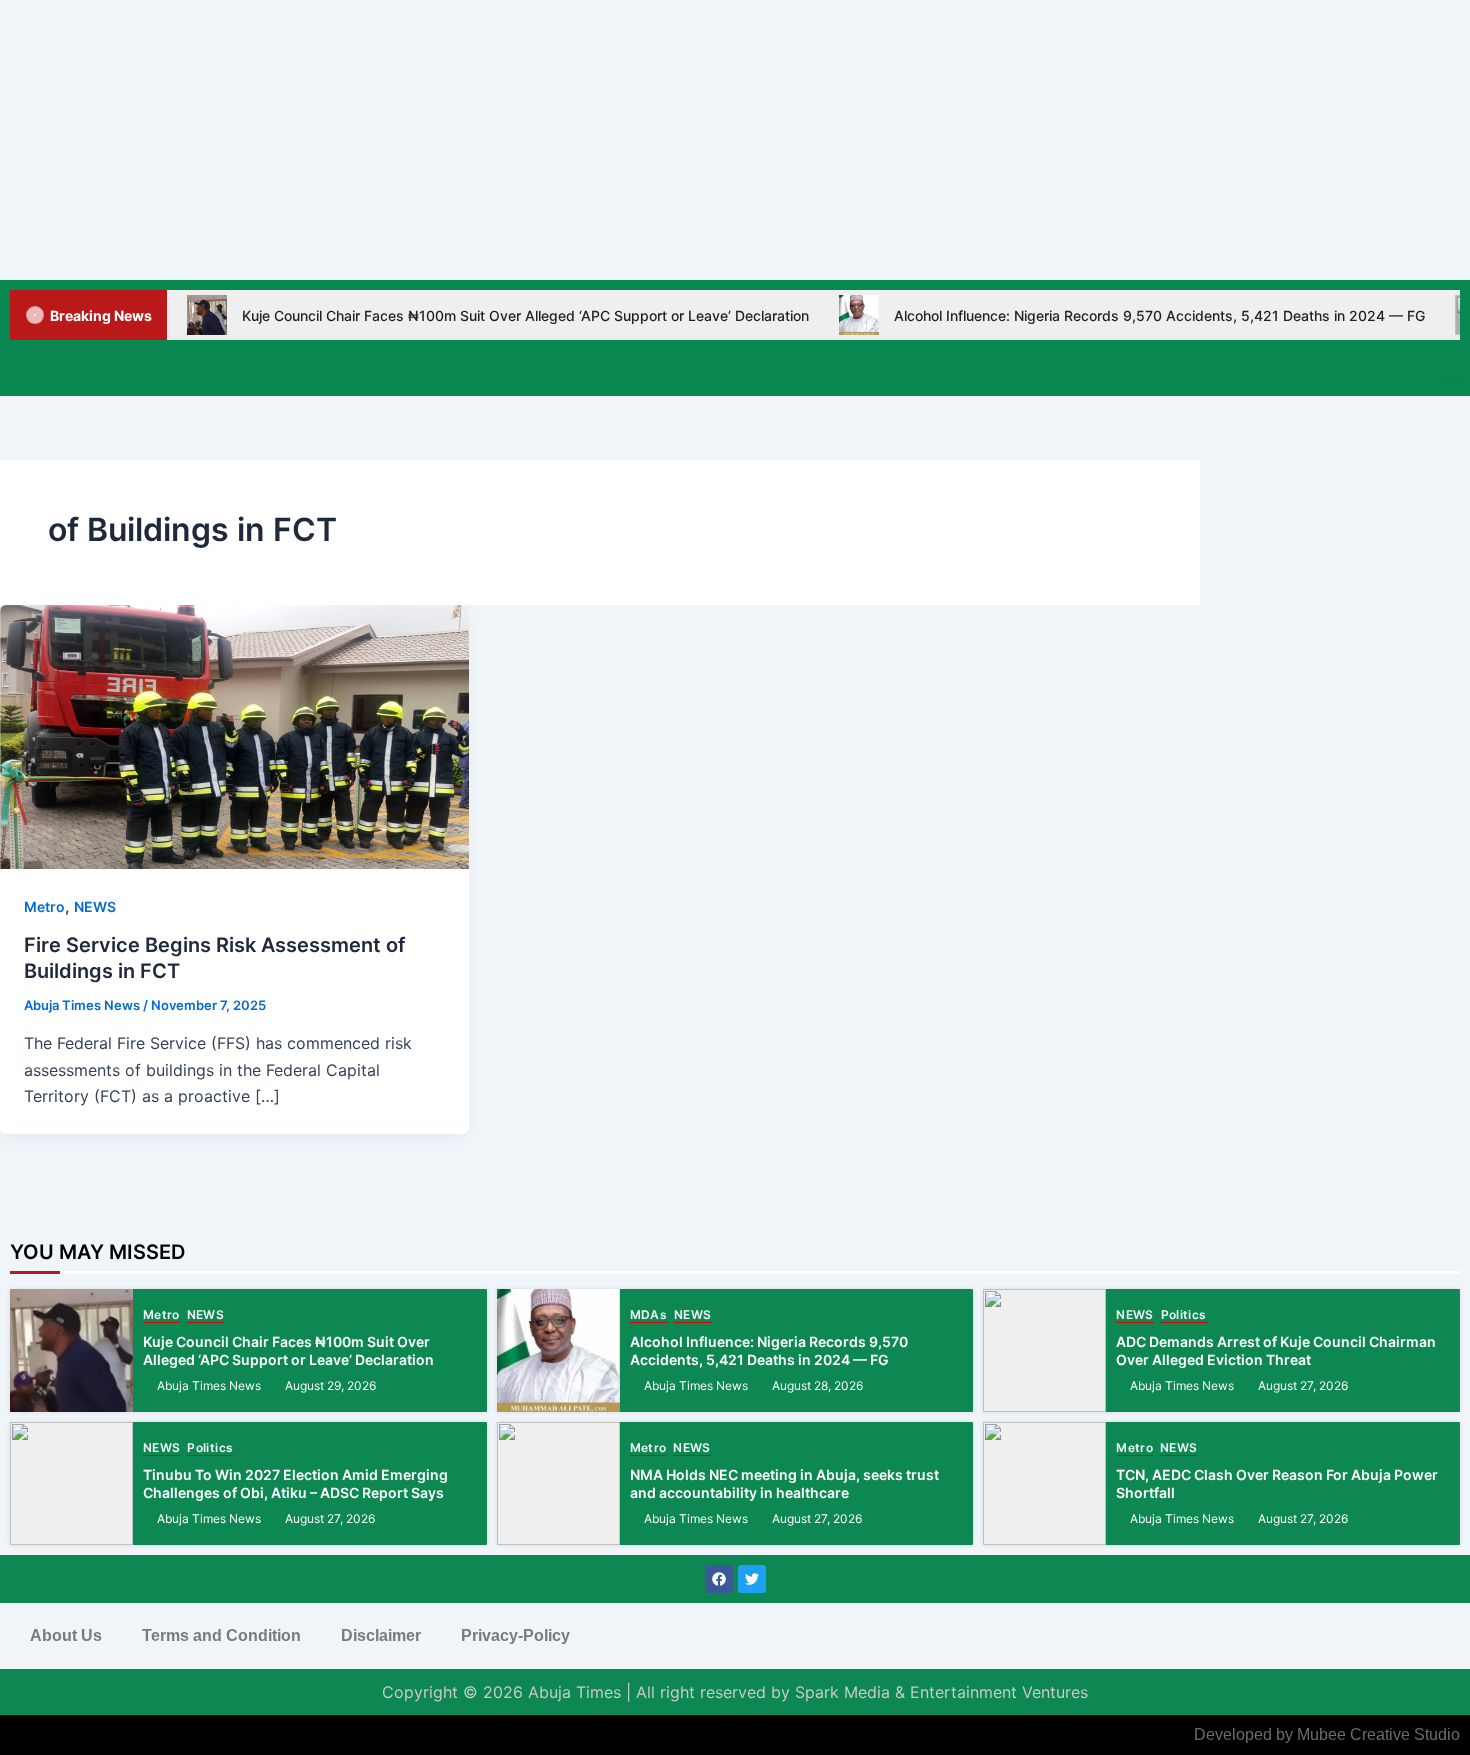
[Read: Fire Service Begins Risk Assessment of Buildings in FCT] (234, 735)
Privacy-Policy (515, 1635)
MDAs (648, 1315)
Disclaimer (381, 1635)
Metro (44, 906)
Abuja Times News (209, 1386)
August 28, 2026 (817, 1386)
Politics (1184, 1315)
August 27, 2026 (1303, 1386)
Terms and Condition (221, 1635)
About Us (66, 1635)
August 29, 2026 (330, 1386)
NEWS (95, 906)
